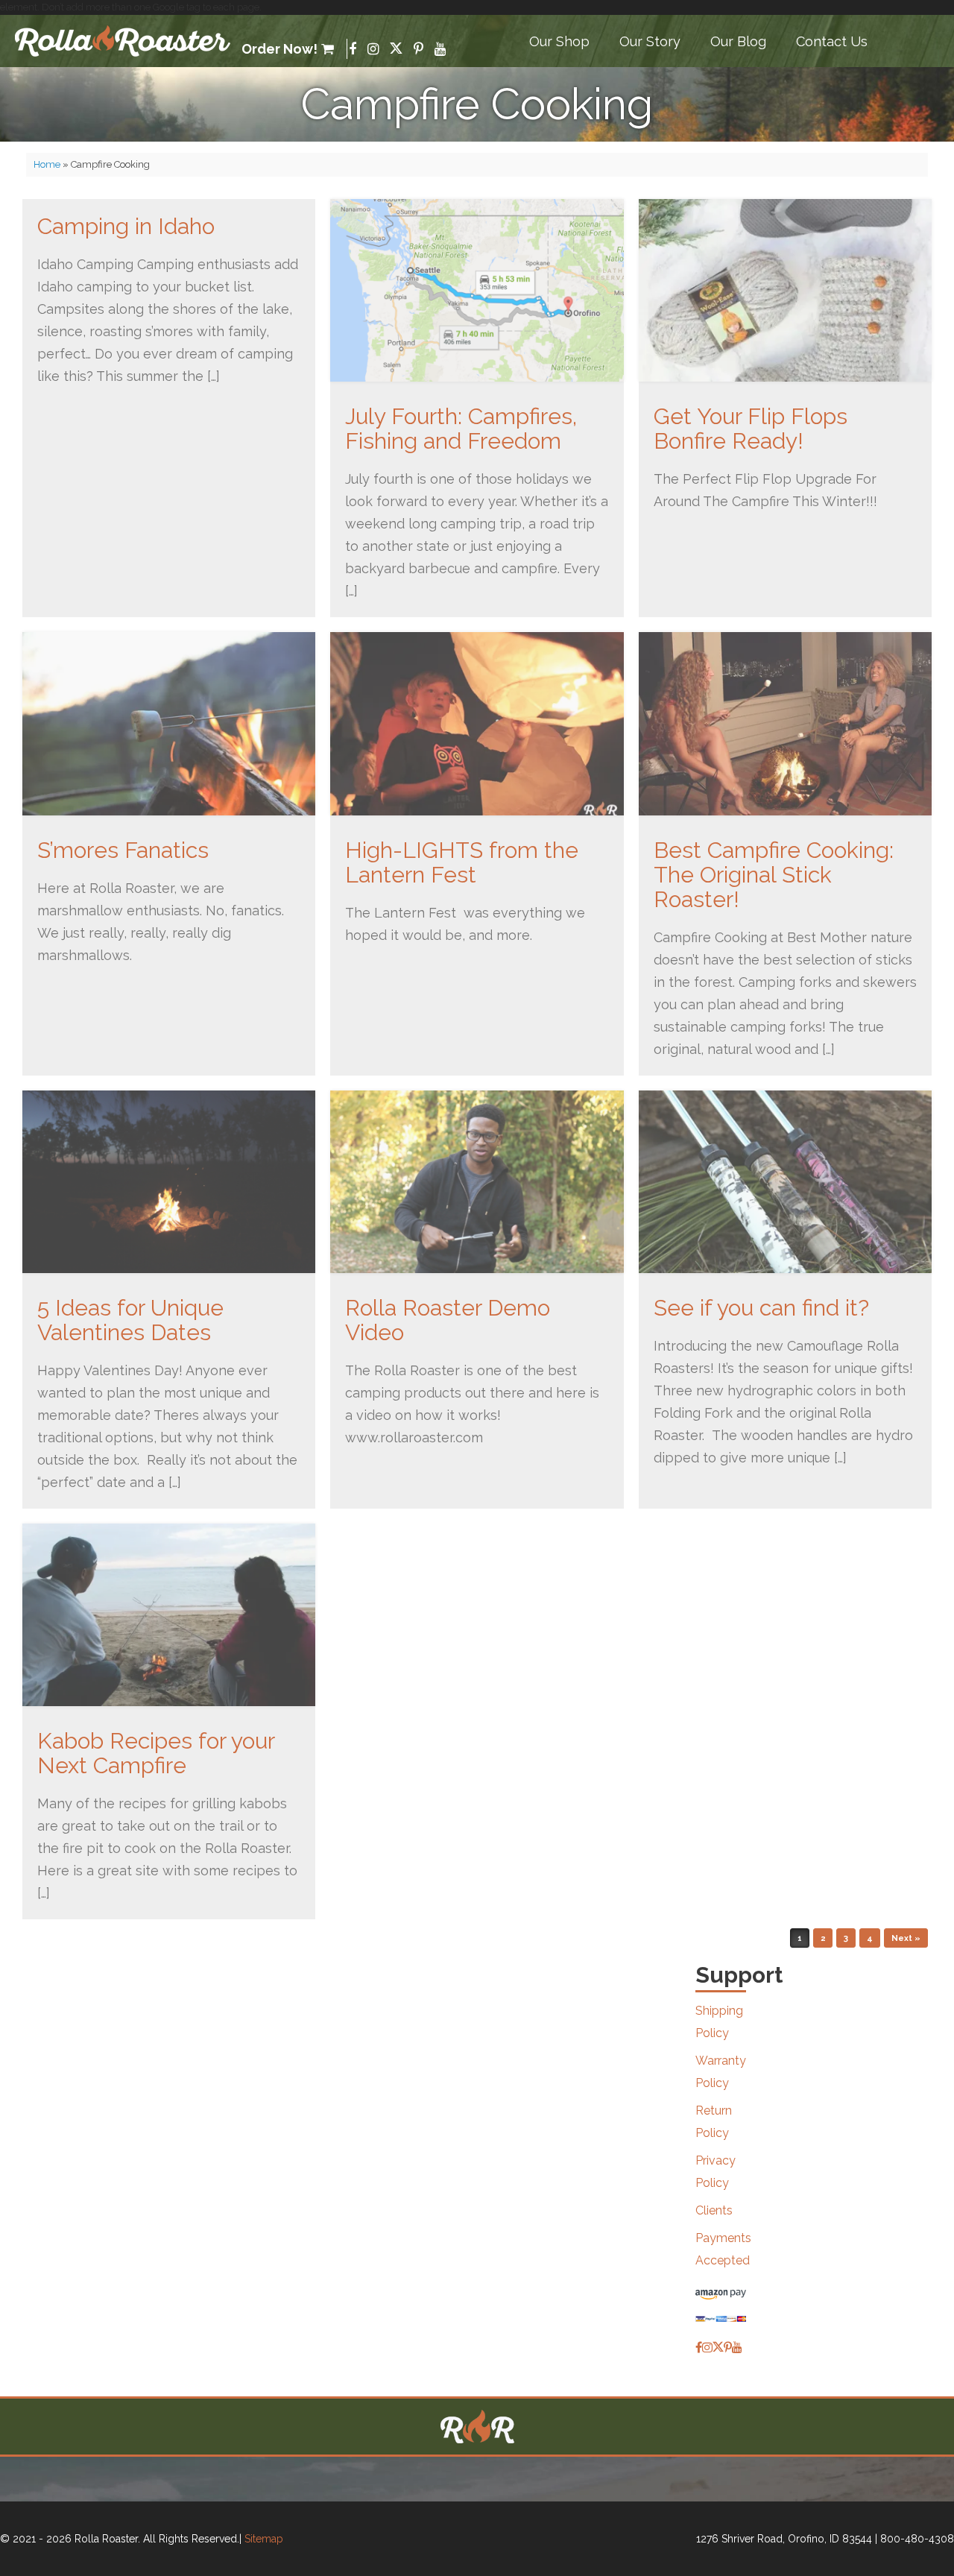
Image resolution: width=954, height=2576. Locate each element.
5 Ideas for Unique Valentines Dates (130, 1320)
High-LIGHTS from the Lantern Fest (462, 862)
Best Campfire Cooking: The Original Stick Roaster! (774, 875)
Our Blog (738, 41)
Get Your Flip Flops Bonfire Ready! (751, 429)
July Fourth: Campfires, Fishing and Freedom (461, 429)
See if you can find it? (761, 1308)
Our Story (650, 41)
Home (47, 164)
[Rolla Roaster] (123, 41)
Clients (714, 2210)
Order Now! (279, 49)
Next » (906, 1938)
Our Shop (559, 41)
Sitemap (264, 2539)
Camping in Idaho (126, 226)
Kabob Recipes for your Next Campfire (156, 1753)
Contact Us (832, 41)
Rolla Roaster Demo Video (448, 1320)
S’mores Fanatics (123, 850)
